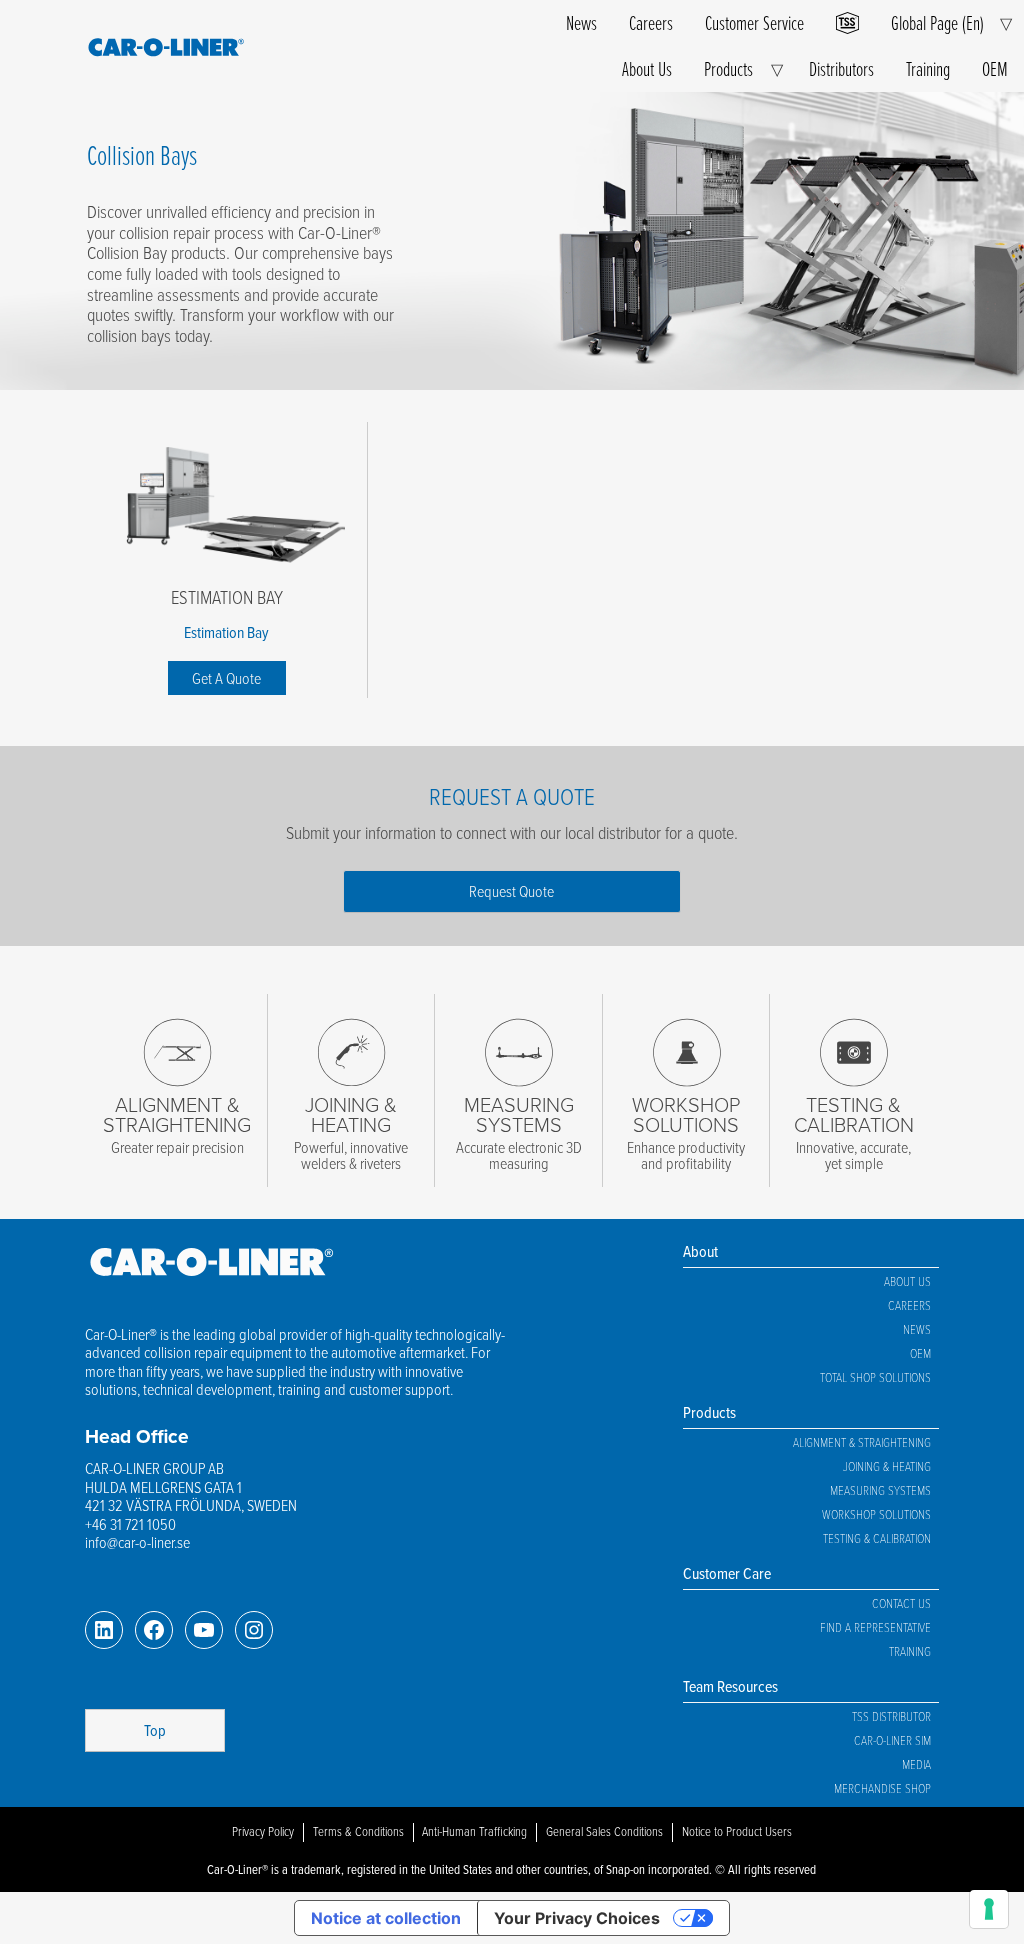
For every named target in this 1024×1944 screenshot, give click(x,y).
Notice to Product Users (737, 1831)
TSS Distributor (891, 1716)
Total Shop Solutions (875, 1377)
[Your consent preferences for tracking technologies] (989, 1909)
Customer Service (754, 22)
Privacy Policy (263, 1831)
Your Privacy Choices (577, 1918)
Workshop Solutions (876, 1514)
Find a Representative (875, 1627)
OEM (995, 68)
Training (928, 68)
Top (155, 1730)
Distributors (841, 68)
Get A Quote (226, 678)
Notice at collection (386, 1918)
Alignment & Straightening (862, 1442)
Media (916, 1764)
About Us (647, 68)
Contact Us (901, 1603)
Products (728, 68)
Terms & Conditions (358, 1831)
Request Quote (511, 891)
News (581, 22)
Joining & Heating (887, 1466)
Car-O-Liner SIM (892, 1740)
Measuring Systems (880, 1490)
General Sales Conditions (604, 1831)
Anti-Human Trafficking (474, 1831)
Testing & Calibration (877, 1538)
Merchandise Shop (882, 1788)
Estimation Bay (227, 597)
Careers (651, 22)
